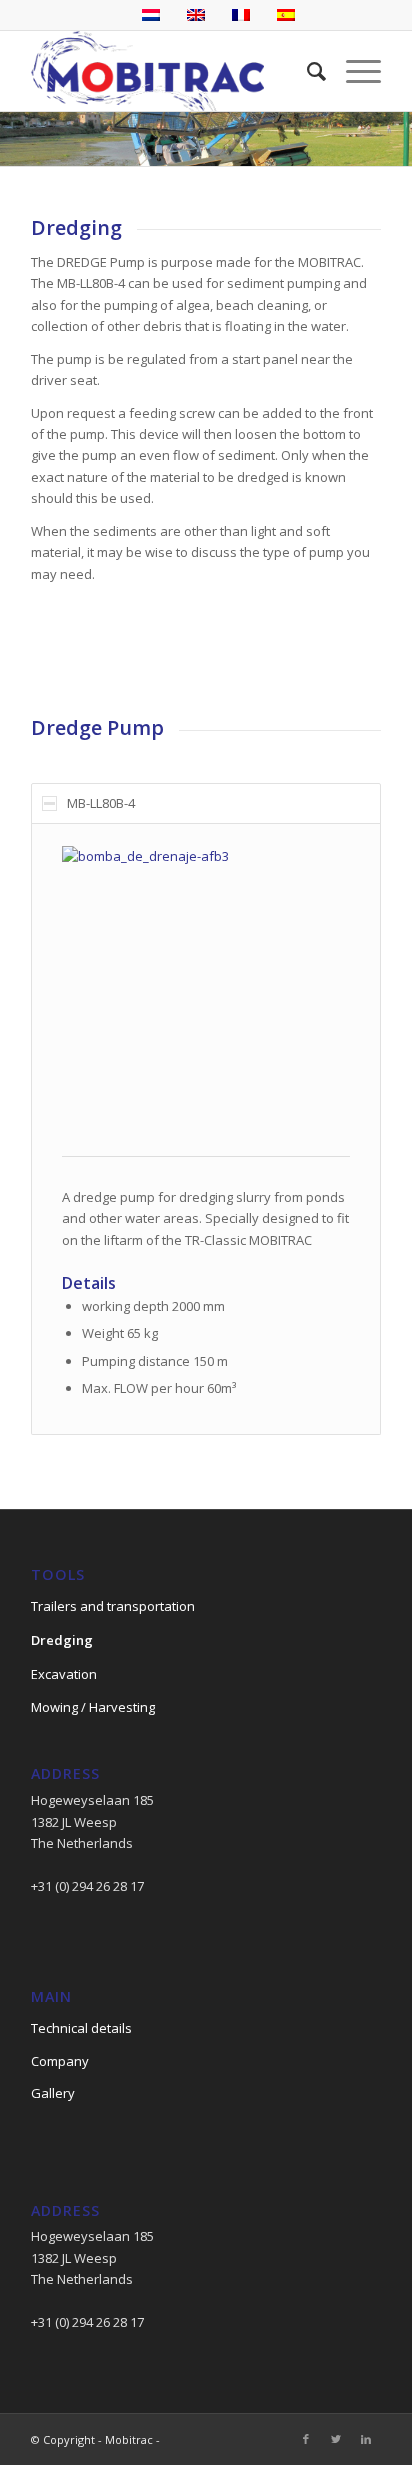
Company (60, 2061)
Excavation (64, 1674)
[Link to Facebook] (306, 2439)
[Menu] (353, 71)
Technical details (81, 2028)
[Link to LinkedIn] (366, 2439)
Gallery (53, 2093)
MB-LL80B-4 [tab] (101, 803)
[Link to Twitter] (336, 2439)
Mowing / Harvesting (93, 1707)
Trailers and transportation (113, 1606)
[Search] (306, 71)
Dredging (62, 1640)
